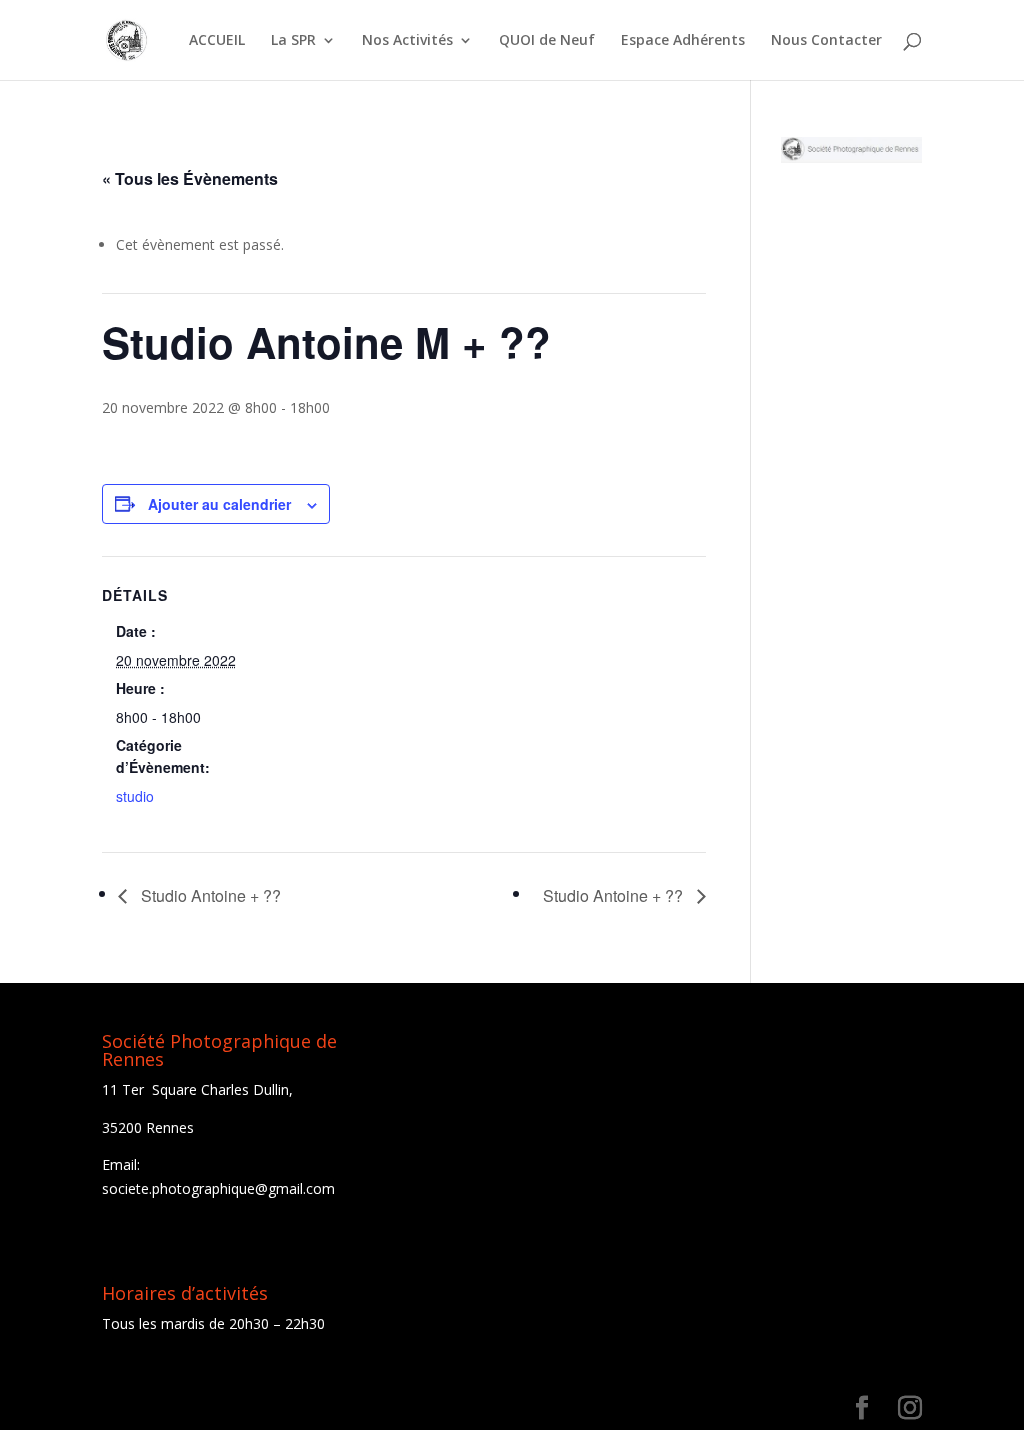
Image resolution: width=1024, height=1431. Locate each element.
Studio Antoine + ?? (209, 895)
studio (135, 796)
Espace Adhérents (683, 41)
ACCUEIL (217, 41)
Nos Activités (407, 41)
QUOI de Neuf (547, 41)
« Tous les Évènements (190, 178)
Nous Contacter (826, 41)
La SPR (293, 41)
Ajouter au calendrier (219, 504)
